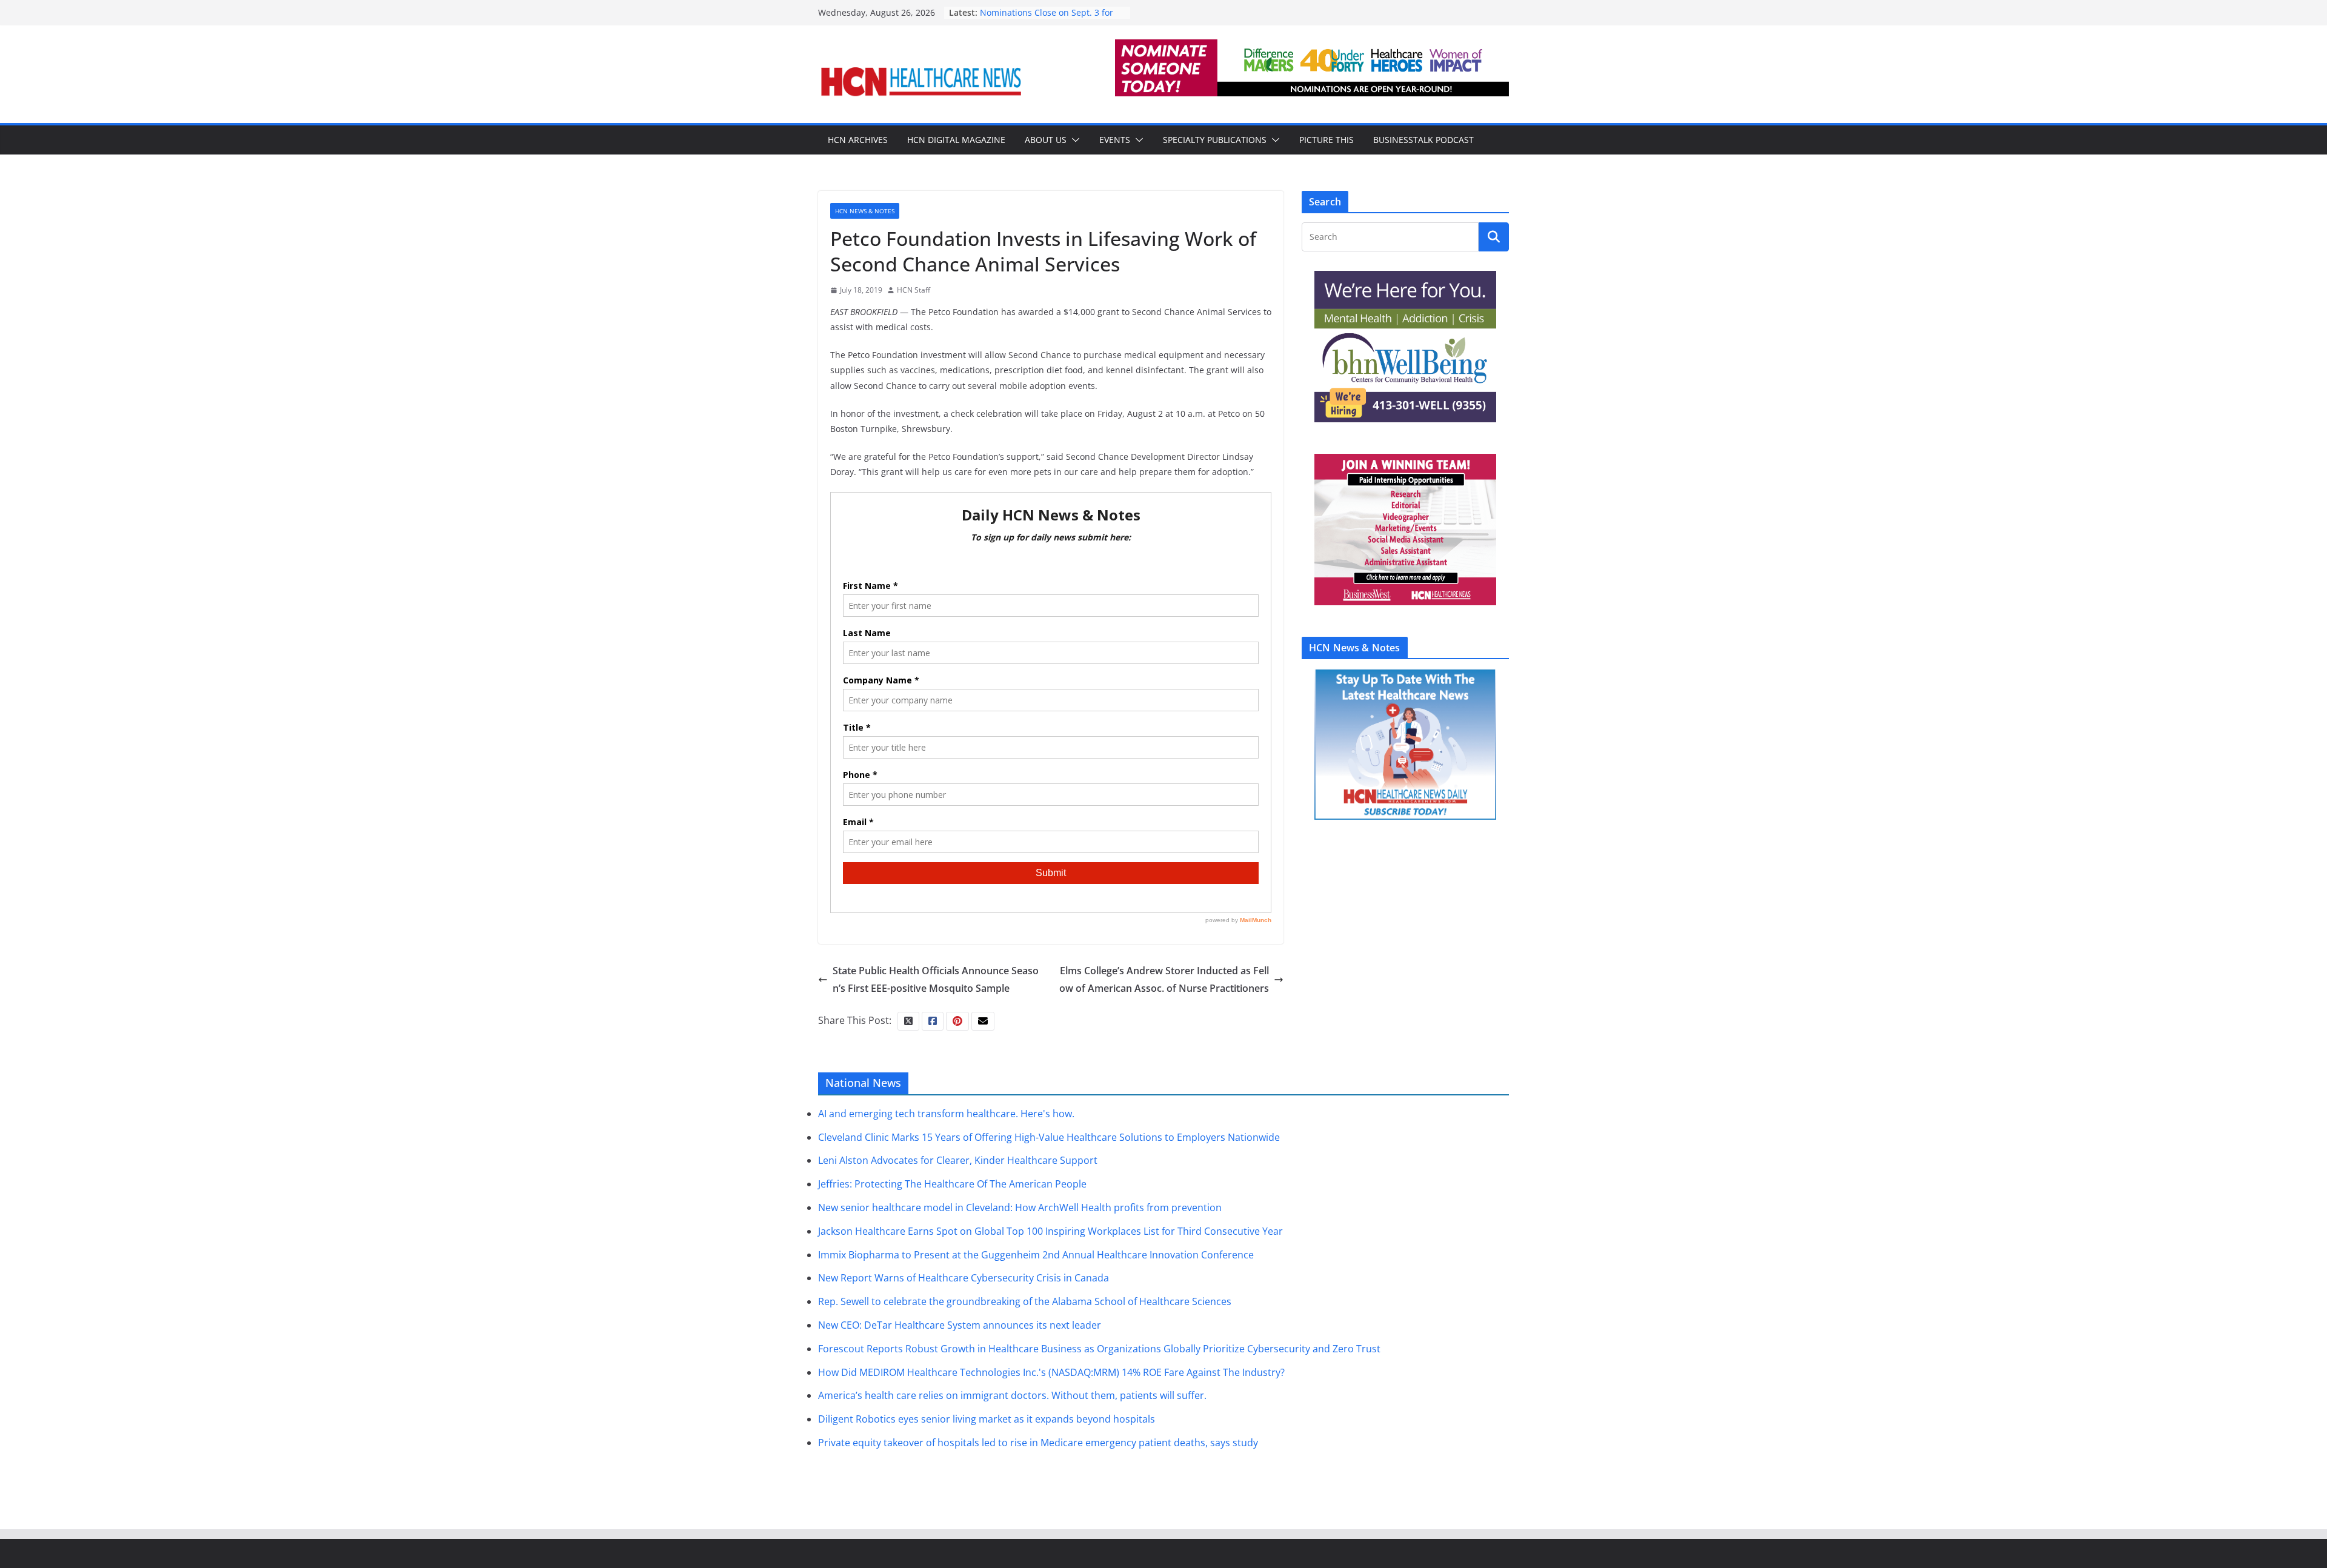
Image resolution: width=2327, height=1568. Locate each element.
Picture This (1327, 140)
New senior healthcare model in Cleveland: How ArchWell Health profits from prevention (1020, 1208)
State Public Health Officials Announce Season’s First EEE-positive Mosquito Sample (936, 979)
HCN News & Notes (865, 211)
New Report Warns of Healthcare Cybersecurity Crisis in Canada (964, 1278)
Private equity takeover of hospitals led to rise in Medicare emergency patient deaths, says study (1038, 1443)
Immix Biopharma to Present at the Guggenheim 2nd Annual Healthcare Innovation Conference (1036, 1255)
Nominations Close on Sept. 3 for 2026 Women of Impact (1047, 18)
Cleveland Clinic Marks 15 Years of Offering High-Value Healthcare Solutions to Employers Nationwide (1049, 1137)
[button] (1073, 140)
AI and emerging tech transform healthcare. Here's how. (946, 1114)
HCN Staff (914, 290)
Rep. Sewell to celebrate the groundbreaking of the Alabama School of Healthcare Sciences (1025, 1301)
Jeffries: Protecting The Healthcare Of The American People (952, 1184)
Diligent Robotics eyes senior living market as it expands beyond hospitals (987, 1419)
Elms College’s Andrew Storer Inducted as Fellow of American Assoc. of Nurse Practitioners (1164, 979)
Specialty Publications (1215, 140)
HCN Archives (858, 140)
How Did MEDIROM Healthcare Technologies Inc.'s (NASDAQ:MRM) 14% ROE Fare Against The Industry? (1051, 1372)
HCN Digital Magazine (956, 140)
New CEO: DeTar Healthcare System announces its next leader (960, 1325)
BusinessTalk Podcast (1423, 140)
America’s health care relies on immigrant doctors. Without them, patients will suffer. (1012, 1395)
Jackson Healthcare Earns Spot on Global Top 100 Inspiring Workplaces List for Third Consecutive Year (1050, 1231)
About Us (1046, 140)
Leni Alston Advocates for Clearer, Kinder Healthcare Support (958, 1160)
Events (1115, 140)
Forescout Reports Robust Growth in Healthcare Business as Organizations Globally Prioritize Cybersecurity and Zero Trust (1099, 1349)
